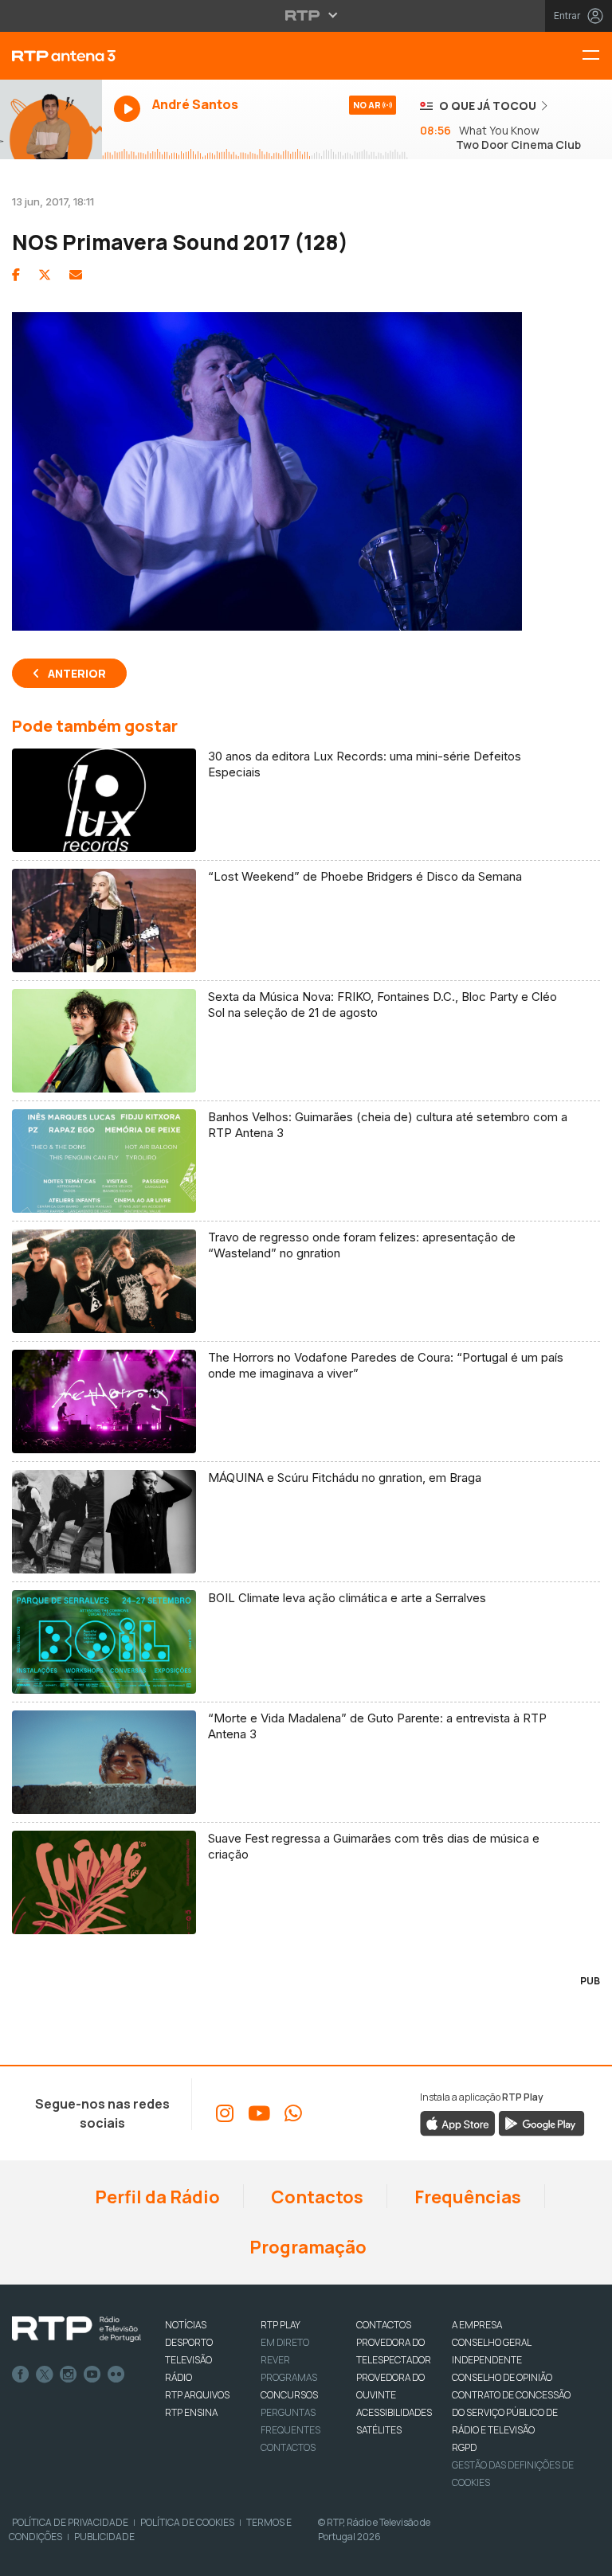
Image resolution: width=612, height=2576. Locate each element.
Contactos (316, 2197)
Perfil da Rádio (156, 2197)
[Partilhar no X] (45, 275)
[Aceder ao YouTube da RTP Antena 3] (259, 2113)
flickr (116, 2375)
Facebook (21, 2375)
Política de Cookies (187, 2522)
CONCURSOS (289, 2395)
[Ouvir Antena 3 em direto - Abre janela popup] (51, 119)
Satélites (379, 2430)
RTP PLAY (280, 2325)
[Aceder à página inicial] (51, 56)
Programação (306, 2247)
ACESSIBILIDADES (394, 2412)
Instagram (69, 2375)
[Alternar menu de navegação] (597, 56)
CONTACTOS (384, 2325)
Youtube (92, 2375)
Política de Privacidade (70, 2522)
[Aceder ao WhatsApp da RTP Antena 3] (293, 2113)
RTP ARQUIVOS (197, 2395)
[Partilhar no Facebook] (16, 275)
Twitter (45, 2375)
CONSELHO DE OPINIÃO (502, 2377)
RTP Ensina (191, 2412)
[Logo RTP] (76, 2329)
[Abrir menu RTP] (306, 15)
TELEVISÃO (188, 2360)
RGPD (464, 2447)
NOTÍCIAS (186, 2325)
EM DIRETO (285, 2342)
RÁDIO (178, 2377)
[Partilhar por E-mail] (76, 275)
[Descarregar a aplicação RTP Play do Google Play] (541, 2123)
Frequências (466, 2197)
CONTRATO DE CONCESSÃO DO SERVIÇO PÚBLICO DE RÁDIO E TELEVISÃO (511, 2412)
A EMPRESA (477, 2325)
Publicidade (104, 2537)
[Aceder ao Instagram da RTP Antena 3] (225, 2113)
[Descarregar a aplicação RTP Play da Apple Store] (458, 2123)
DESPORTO (189, 2342)
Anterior (77, 673)
